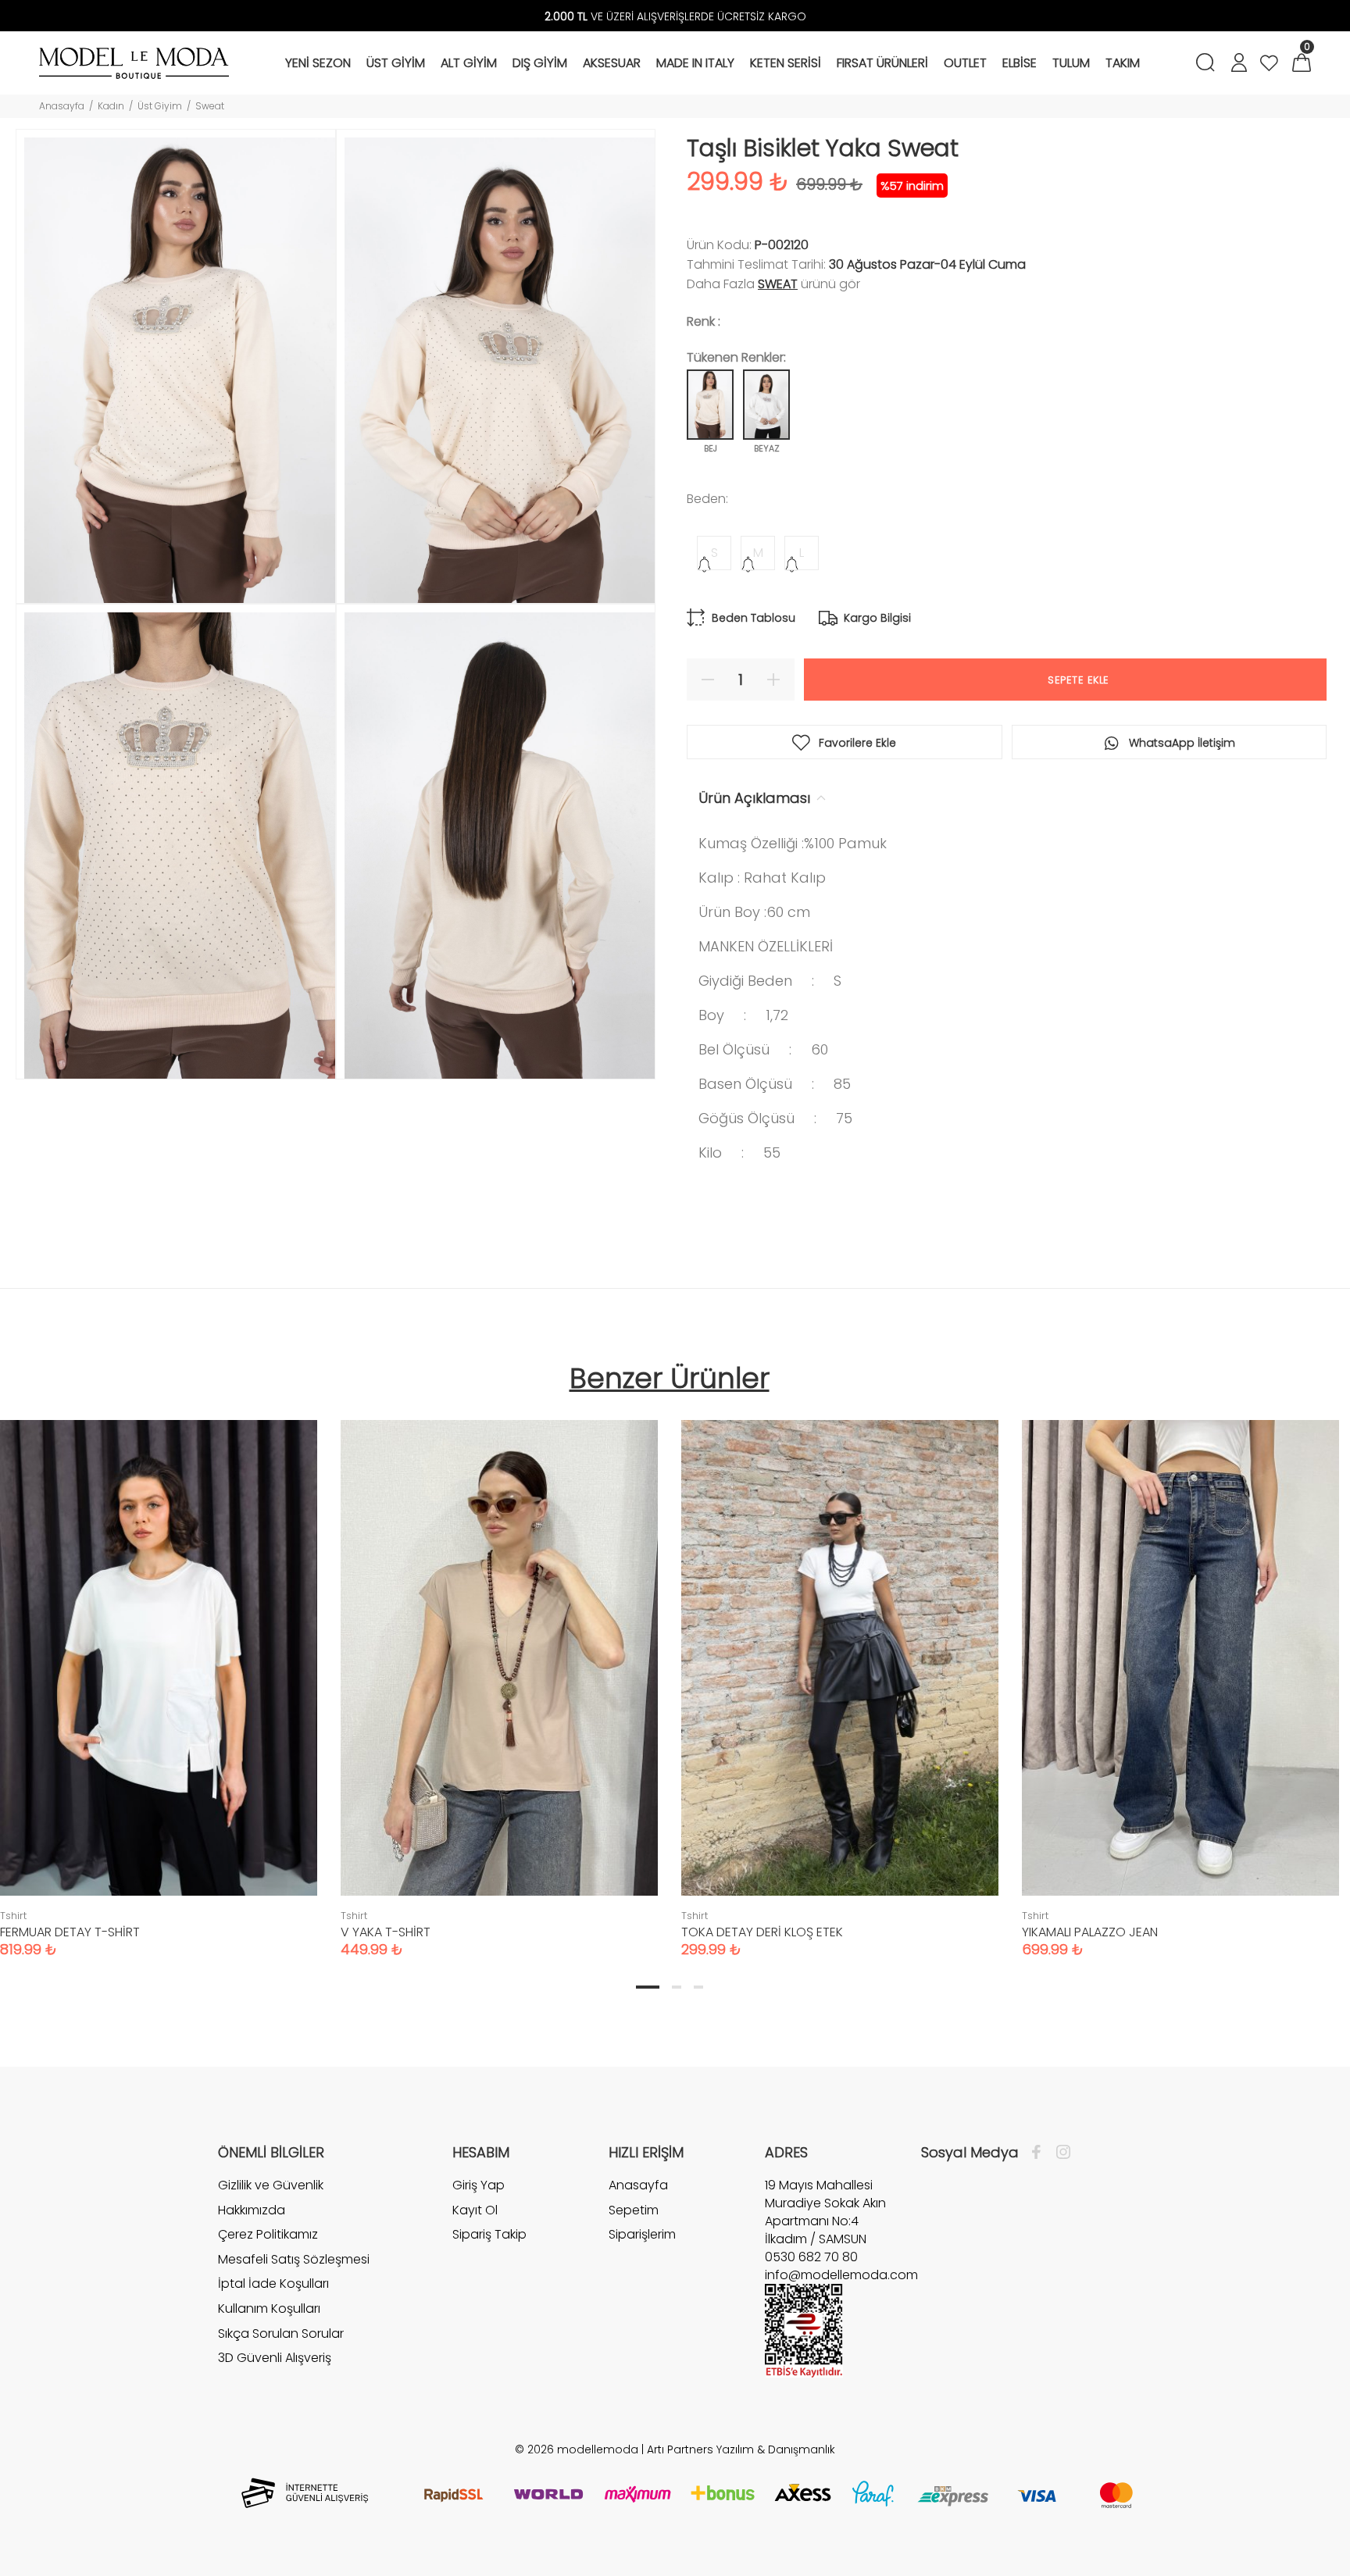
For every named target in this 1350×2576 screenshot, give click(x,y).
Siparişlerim (642, 2234)
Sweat (210, 106)
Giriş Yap (479, 2185)
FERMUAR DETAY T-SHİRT (70, 1932)
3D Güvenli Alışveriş (275, 2358)
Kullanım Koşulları (269, 2308)
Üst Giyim (160, 106)
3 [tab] (698, 1987)
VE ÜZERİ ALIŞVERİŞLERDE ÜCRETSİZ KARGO (675, 16)
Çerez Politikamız (268, 2234)
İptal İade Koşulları (273, 2283)
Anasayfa (62, 106)
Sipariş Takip (489, 2234)
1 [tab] (648, 1987)
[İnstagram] (1059, 2153)
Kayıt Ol (475, 2210)
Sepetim (634, 2210)
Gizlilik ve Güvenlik (271, 2185)
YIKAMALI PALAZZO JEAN (1090, 1932)
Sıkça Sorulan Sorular (281, 2333)
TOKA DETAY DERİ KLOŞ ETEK (762, 1932)
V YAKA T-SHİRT (386, 1932)
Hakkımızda (252, 2210)
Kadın (111, 106)
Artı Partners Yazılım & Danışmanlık (741, 2449)
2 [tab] (677, 1987)
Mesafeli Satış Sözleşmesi (294, 2259)
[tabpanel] (499, 1673)
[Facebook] (1040, 2153)
